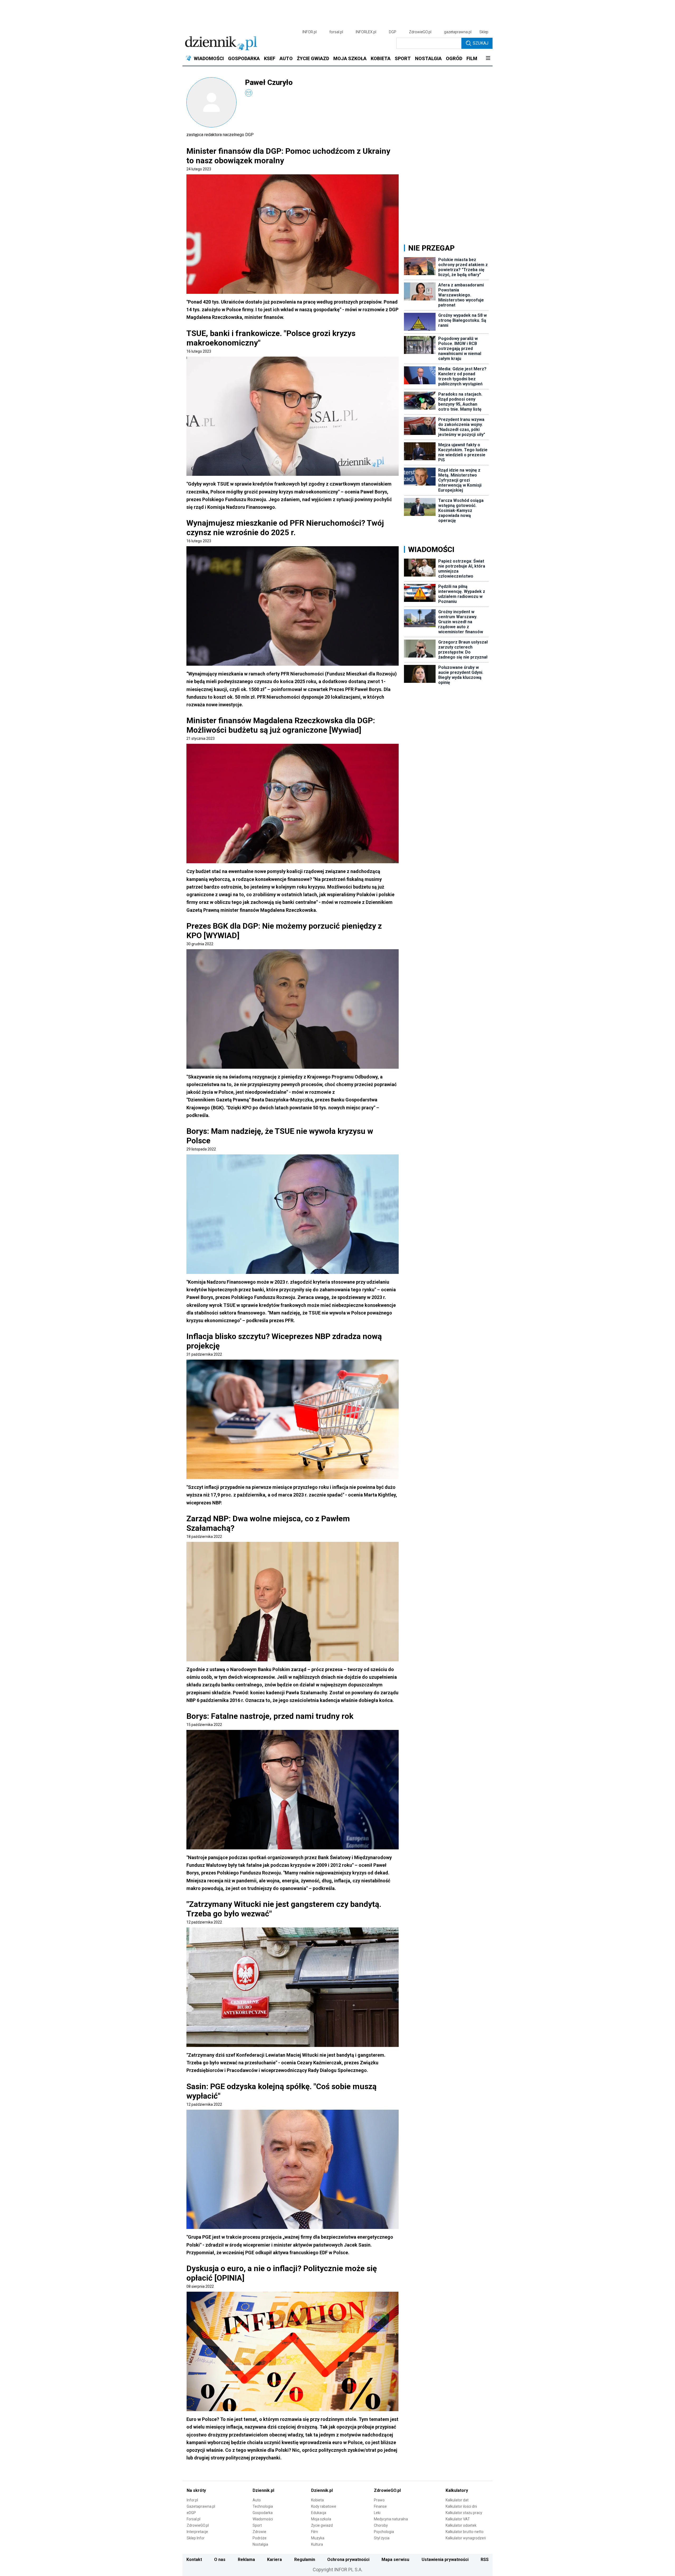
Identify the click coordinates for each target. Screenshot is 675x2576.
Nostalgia (260, 2544)
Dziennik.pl (263, 2490)
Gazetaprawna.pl (201, 2506)
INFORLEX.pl (366, 32)
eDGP (191, 2513)
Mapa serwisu (395, 2560)
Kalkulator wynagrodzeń (466, 2538)
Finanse (380, 2506)
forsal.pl (336, 32)
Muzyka (318, 2538)
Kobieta (317, 2500)
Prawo (379, 2500)
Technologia (263, 2506)
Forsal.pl (194, 2519)
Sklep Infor (196, 2538)
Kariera (274, 2560)
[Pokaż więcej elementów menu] (488, 59)
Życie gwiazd (322, 2525)
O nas (220, 2560)
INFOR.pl (310, 32)
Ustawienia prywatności (445, 2560)
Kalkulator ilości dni (461, 2506)
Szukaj (481, 43)
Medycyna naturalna (391, 2519)
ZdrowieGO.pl (420, 32)
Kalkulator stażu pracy (464, 2513)
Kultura (317, 2544)
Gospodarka (263, 2513)
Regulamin (305, 2560)
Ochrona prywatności (348, 2560)
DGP (393, 32)
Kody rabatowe (324, 2506)
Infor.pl (192, 2500)
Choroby (381, 2525)
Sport (257, 2525)
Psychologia (384, 2532)
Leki (377, 2513)
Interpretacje (197, 2532)
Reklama (246, 2560)
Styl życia (382, 2538)
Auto (257, 2500)
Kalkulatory (457, 2490)
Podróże (260, 2538)
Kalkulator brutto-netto (465, 2532)
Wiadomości (263, 2519)
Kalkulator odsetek (461, 2525)
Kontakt (194, 2560)
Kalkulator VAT (458, 2519)
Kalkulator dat (457, 2500)
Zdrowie (259, 2532)
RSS (485, 2560)
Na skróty (196, 2490)
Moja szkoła (321, 2519)
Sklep (484, 32)
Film (315, 2532)
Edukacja (319, 2513)
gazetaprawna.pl (458, 32)
